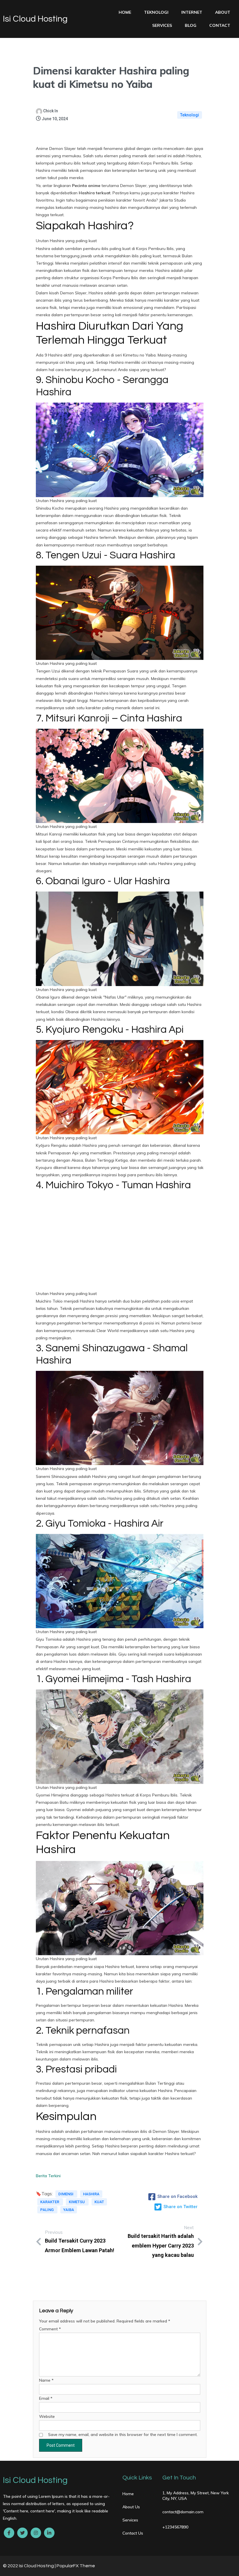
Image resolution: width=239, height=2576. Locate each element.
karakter (50, 2202)
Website (47, 2416)
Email (46, 2398)
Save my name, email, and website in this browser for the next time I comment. (123, 2435)
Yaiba (69, 2210)
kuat (99, 2202)
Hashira (91, 2194)
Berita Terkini (48, 2176)
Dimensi (66, 2194)
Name (46, 2380)
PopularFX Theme (76, 2566)
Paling (47, 2210)
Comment (50, 2329)
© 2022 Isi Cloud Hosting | (30, 2566)
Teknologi (190, 115)
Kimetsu (77, 2202)
